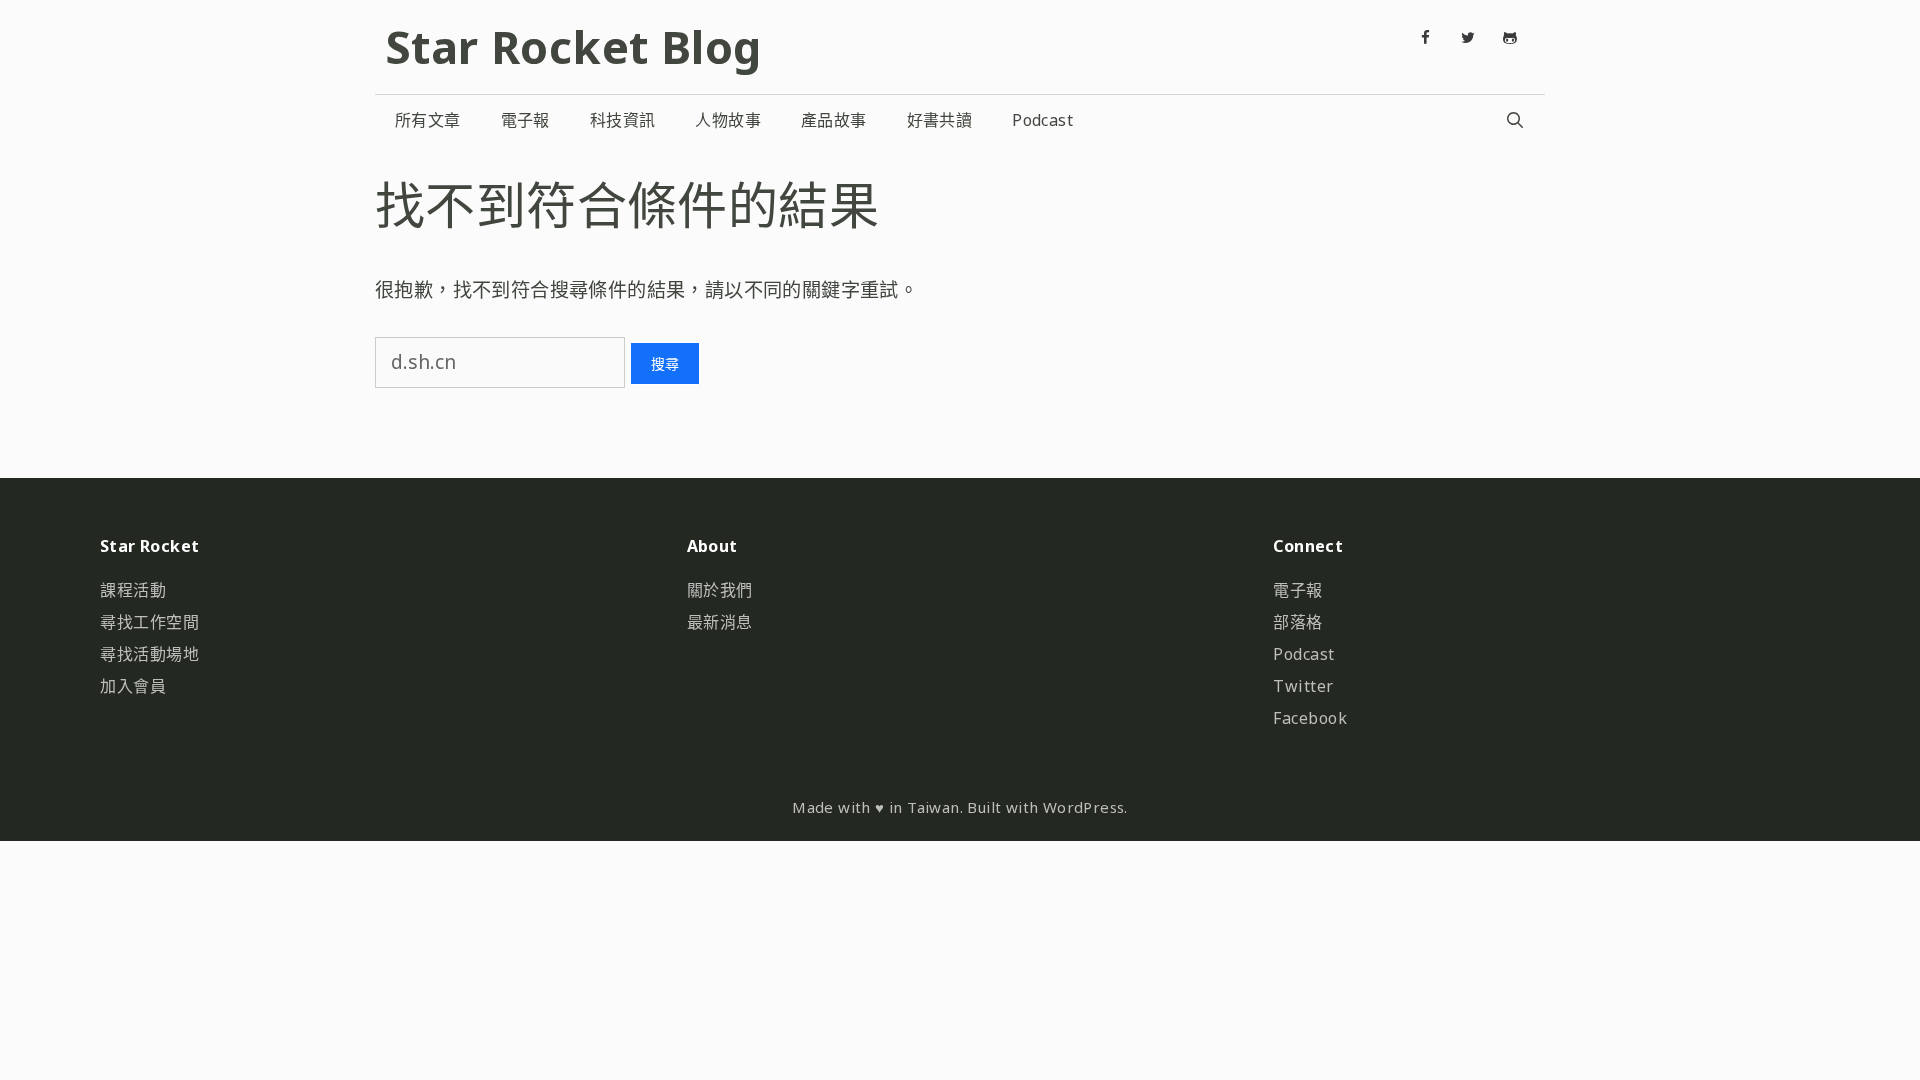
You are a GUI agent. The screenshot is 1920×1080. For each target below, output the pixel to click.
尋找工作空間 (149, 622)
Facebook (1310, 718)
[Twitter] (1468, 38)
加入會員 (133, 686)
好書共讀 (940, 120)
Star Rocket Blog (573, 46)
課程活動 (133, 590)
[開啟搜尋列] (1514, 120)
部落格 (1298, 622)
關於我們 (720, 590)
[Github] (1510, 38)
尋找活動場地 (149, 654)
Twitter (1303, 686)
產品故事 (834, 120)
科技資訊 (623, 120)
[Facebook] (1426, 38)
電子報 (525, 120)
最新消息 (720, 622)
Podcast (1042, 120)
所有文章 (428, 120)
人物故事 (728, 120)
